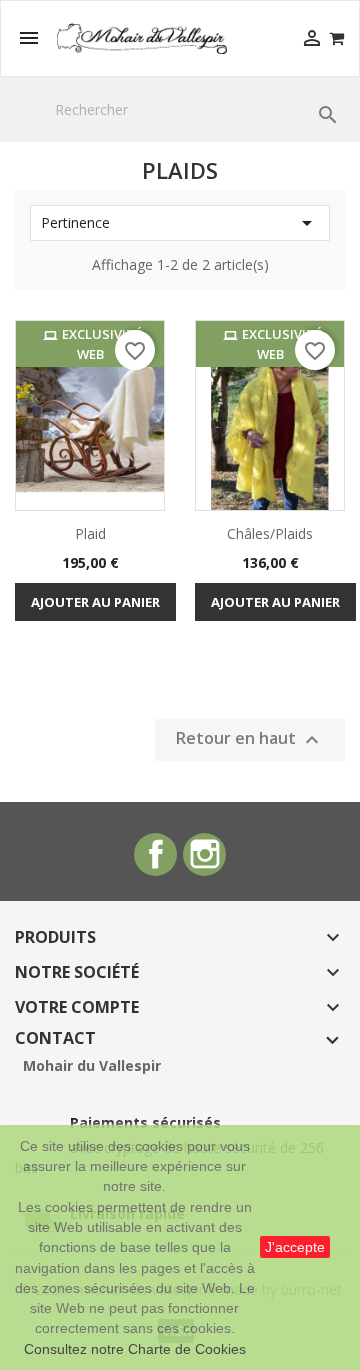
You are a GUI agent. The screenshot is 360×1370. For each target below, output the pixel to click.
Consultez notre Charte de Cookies (135, 1349)
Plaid (90, 533)
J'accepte (295, 1247)
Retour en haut (250, 739)
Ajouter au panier (95, 602)
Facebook (155, 854)
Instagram (204, 854)
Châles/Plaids (270, 533)
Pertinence (180, 223)
